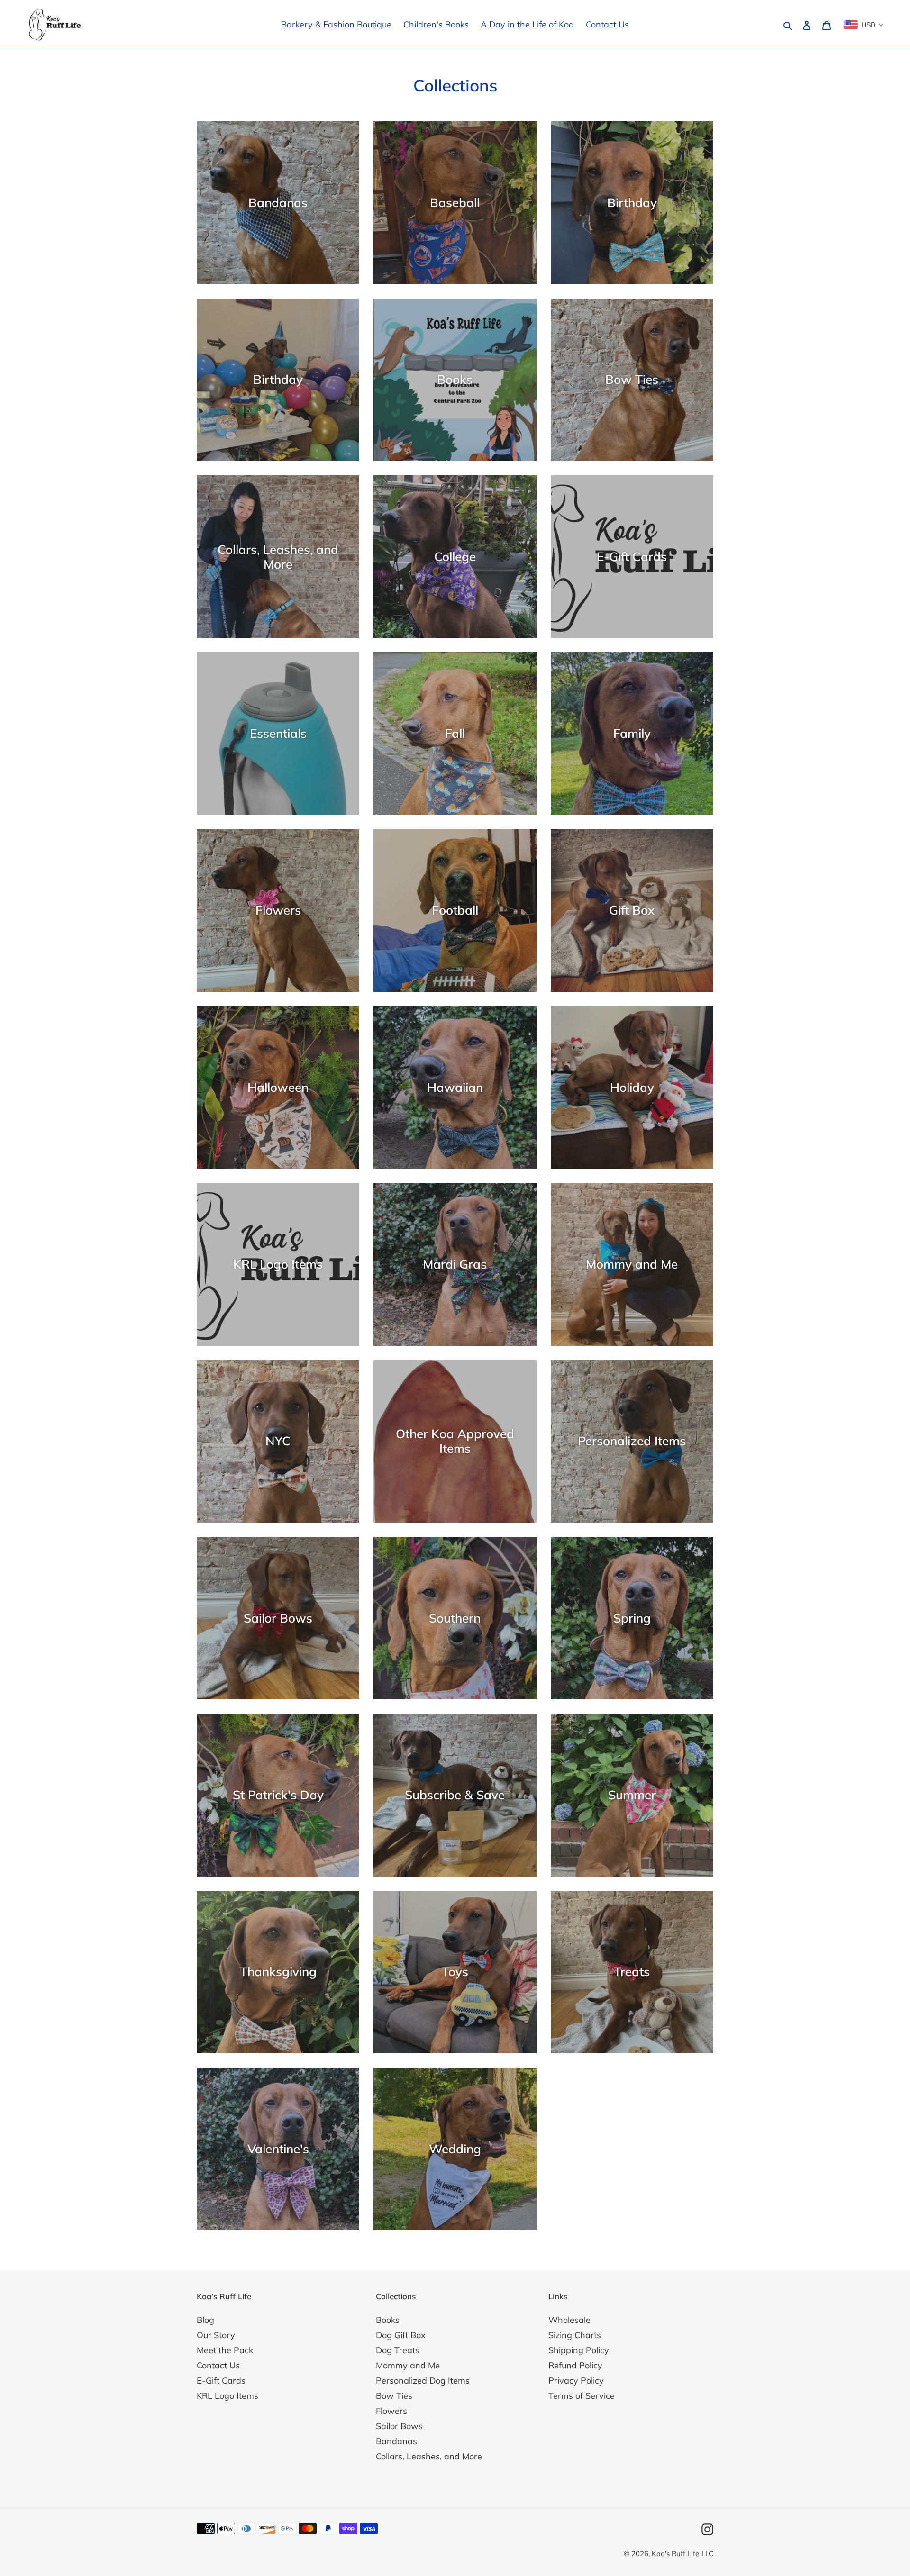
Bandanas (396, 2441)
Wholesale (569, 2320)
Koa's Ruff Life (675, 2553)
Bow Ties (394, 2396)
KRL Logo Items (227, 2396)
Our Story (216, 2335)
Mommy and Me (408, 2365)
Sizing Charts (575, 2335)
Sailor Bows (399, 2426)
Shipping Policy (579, 2350)
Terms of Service (582, 2396)
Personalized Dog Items (423, 2381)
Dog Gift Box (401, 2335)
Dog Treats (398, 2350)
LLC (707, 2553)
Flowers (391, 2411)
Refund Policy (575, 2365)
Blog (205, 2320)
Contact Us (218, 2365)
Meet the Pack (225, 2350)
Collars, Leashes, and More (429, 2456)
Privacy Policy (576, 2381)
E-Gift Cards (221, 2381)
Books (388, 2320)
